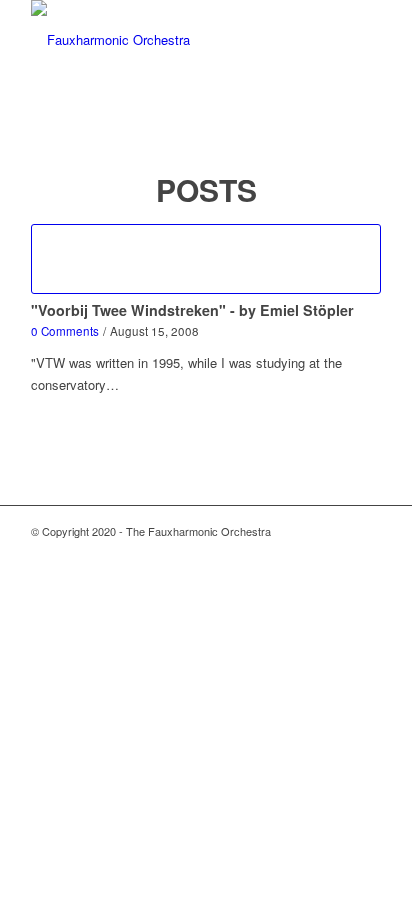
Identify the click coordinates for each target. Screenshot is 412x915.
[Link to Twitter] (306, 553)
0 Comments (65, 331)
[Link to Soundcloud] (366, 553)
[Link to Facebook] (336, 553)
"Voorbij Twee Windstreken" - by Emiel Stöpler (192, 310)
